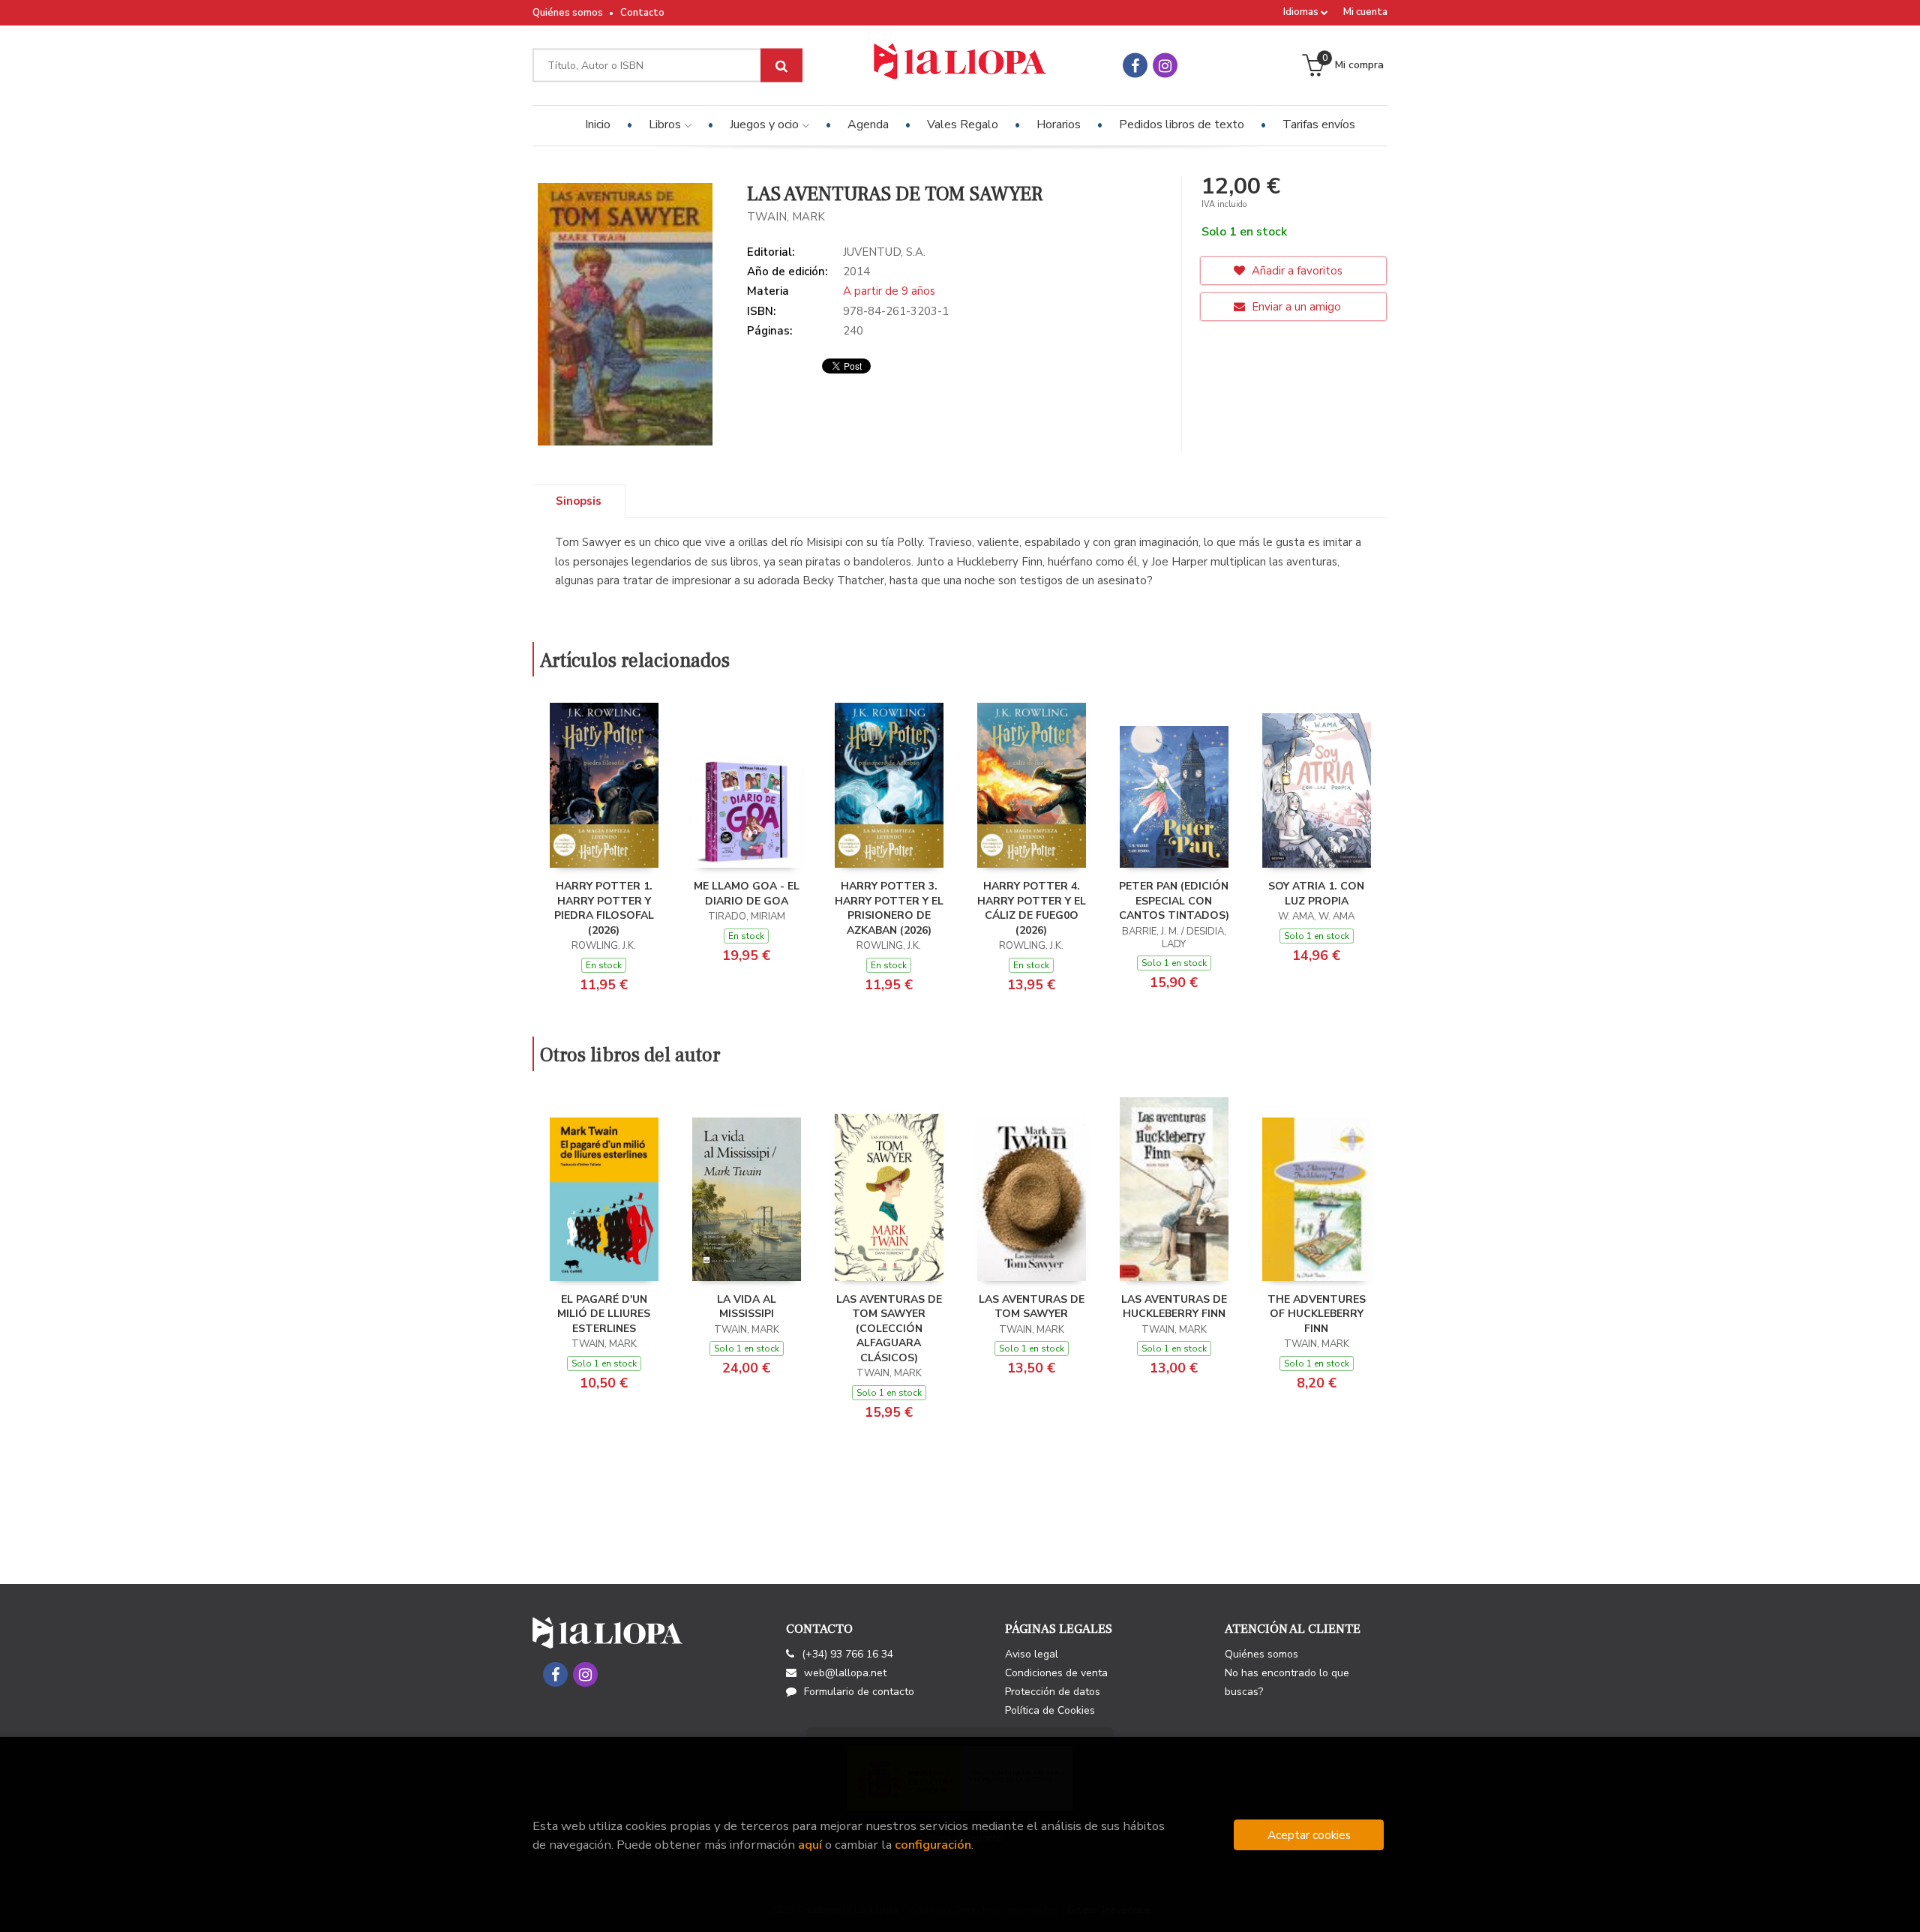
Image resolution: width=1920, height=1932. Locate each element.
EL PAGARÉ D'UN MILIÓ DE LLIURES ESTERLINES (604, 1314)
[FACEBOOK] (1135, 66)
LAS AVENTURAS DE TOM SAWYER (1032, 1307)
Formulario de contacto (859, 1692)
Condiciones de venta (1056, 1673)
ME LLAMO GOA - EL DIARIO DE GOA (747, 894)
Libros (666, 124)
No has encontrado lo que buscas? (1287, 1682)
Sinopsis (579, 501)
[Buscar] (781, 66)
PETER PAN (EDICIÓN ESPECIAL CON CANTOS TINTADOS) (1174, 901)
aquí (810, 1845)
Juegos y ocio (766, 124)
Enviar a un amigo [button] (1295, 307)
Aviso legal (1032, 1654)
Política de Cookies (1050, 1710)
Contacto (642, 13)
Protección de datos (1053, 1692)
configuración (933, 1845)
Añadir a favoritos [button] (1296, 271)
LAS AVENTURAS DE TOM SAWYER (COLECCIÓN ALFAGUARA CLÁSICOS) (889, 1329)
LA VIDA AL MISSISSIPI (747, 1307)
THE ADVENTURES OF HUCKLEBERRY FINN (1317, 1314)
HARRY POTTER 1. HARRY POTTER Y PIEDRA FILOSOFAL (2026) (604, 908)
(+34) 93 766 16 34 (847, 1654)
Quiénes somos (568, 13)
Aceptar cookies (1309, 1835)
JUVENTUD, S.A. (884, 252)
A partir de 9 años (889, 291)
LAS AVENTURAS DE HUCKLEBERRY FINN (1174, 1307)
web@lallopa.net (845, 1673)
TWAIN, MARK (786, 217)
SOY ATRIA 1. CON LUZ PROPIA (1316, 894)
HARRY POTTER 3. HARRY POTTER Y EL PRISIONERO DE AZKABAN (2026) (889, 908)
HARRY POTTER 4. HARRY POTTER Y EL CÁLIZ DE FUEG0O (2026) (1032, 908)
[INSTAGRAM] (1165, 66)
